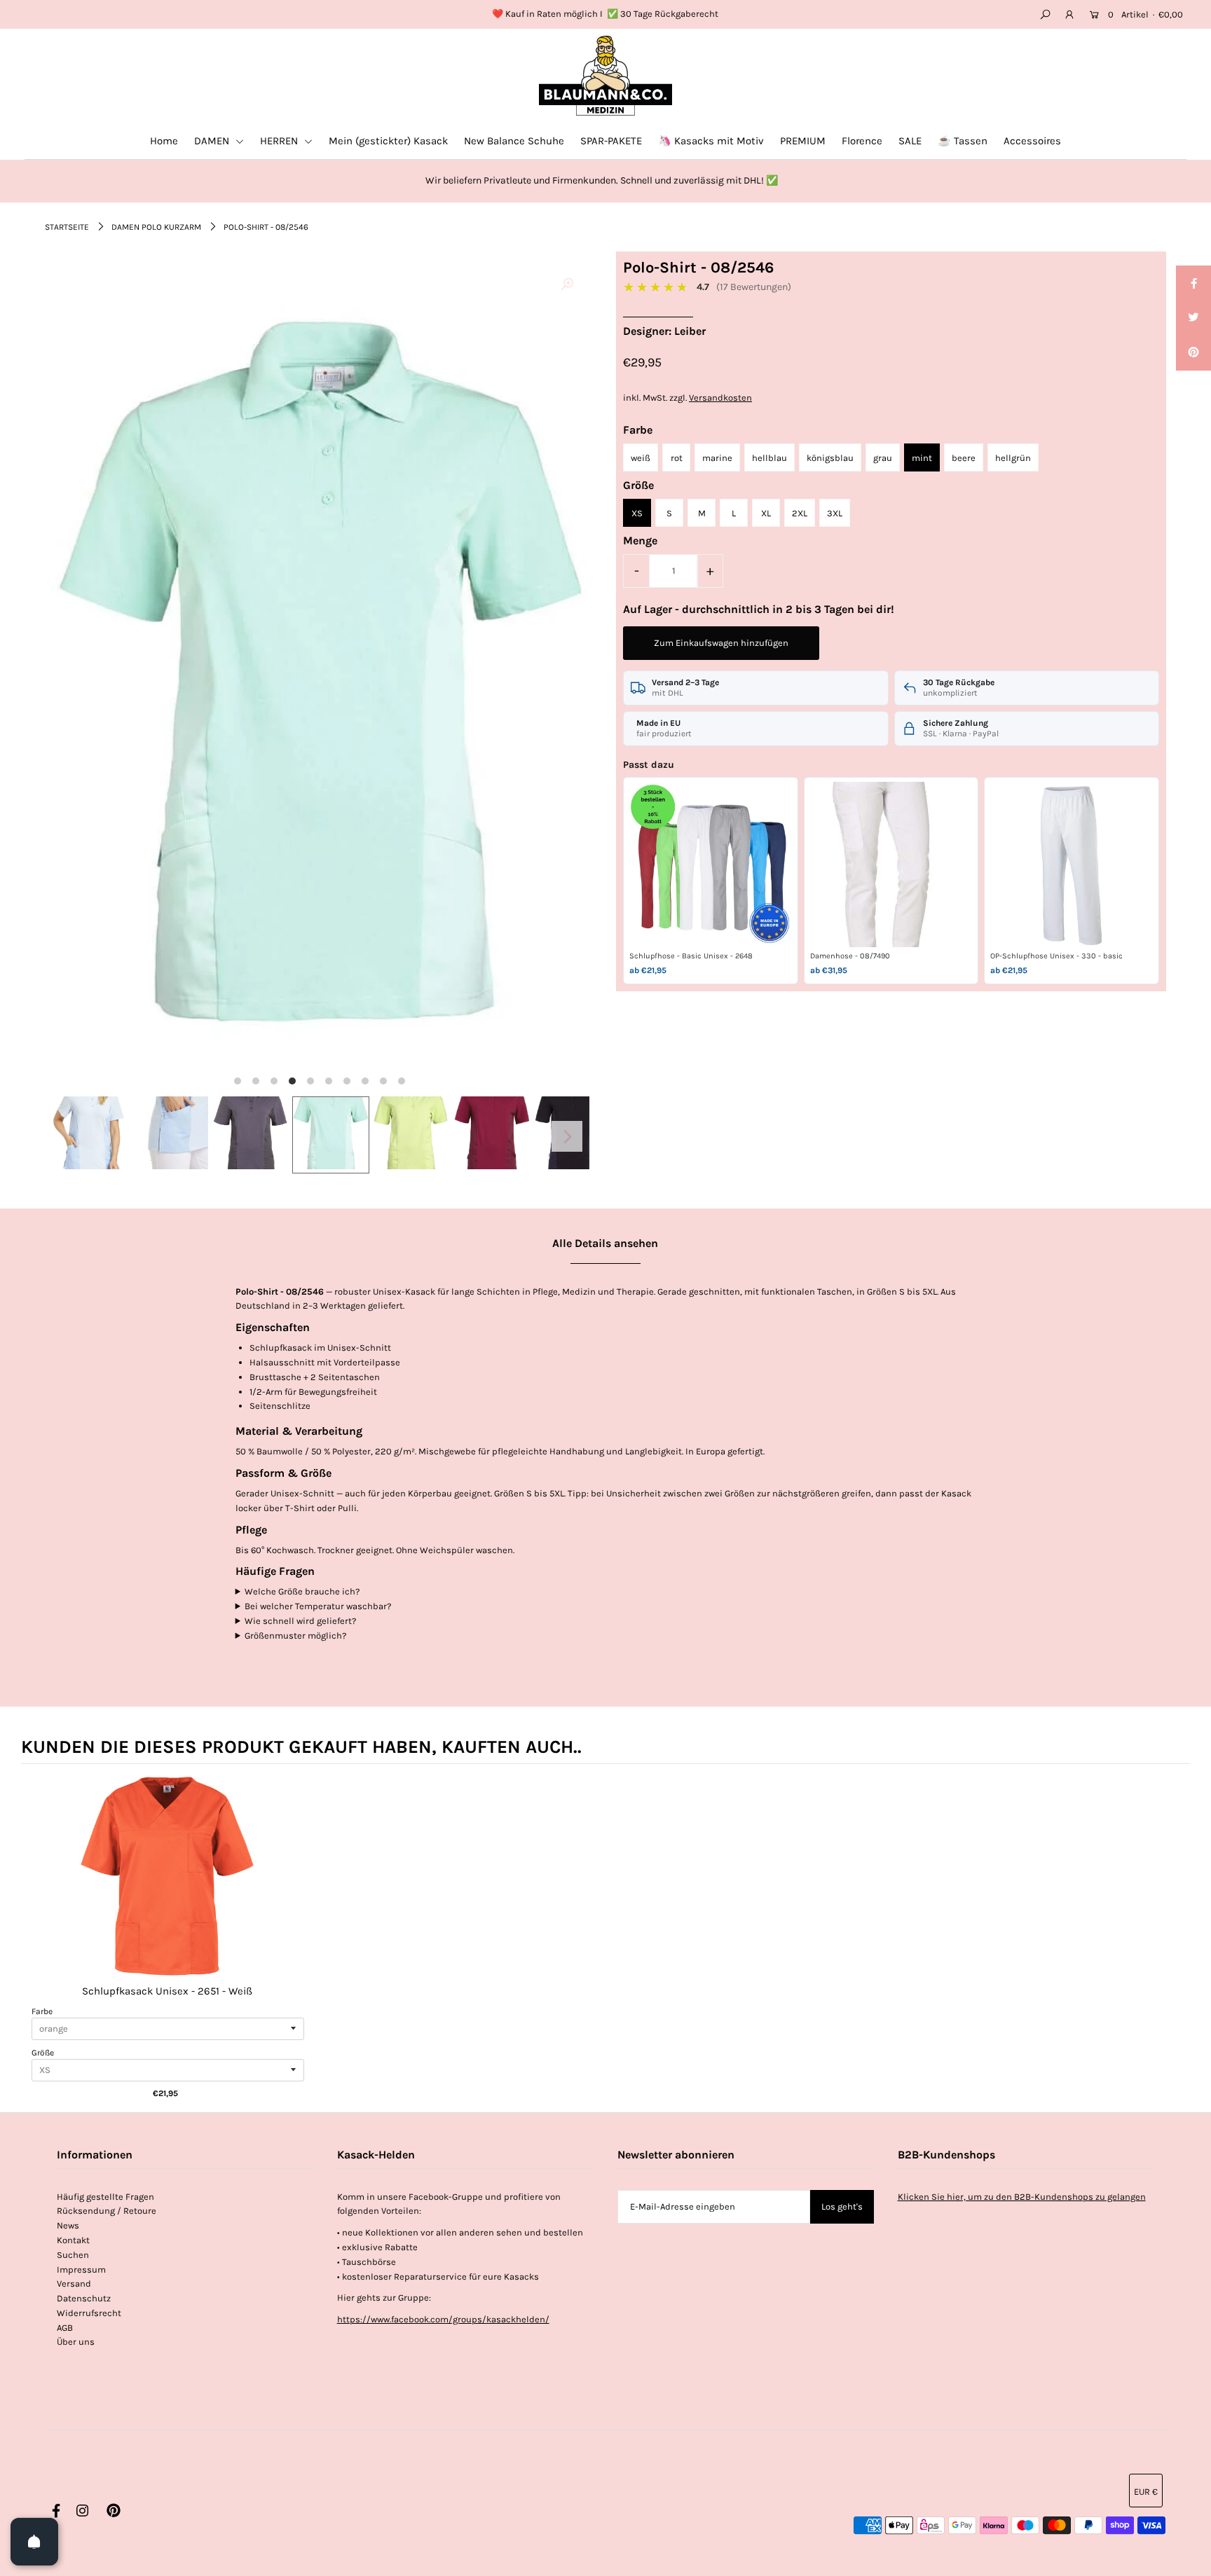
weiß (641, 458)
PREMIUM (803, 141)
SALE (910, 141)
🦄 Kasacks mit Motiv (711, 141)
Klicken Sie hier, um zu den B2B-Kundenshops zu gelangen (1022, 2197)
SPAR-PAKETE (611, 141)
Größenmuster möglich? (295, 1635)
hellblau (769, 458)
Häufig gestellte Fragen (105, 2197)
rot (677, 458)
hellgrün (1013, 458)
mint (922, 458)
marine (717, 458)
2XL (800, 513)
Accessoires (1032, 141)
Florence (862, 141)
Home (164, 141)
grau (883, 458)
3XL (835, 513)
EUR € (1146, 2492)
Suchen (73, 2255)
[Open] (34, 2542)
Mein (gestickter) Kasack (388, 141)
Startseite (67, 227)
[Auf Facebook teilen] (1193, 283)
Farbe (42, 2011)
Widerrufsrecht (89, 2313)
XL (766, 513)
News (68, 2225)
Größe (43, 2053)
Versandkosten (720, 398)
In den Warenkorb (167, 1890)
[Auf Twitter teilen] (1193, 318)
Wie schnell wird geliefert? (300, 1621)
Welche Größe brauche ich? (302, 1591)
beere (964, 458)
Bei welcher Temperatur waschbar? (318, 1606)
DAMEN (213, 141)
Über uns (76, 2342)
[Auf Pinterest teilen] (1193, 353)
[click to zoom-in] (567, 284)
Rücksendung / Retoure (107, 2211)
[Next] (567, 1136)
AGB (65, 2328)
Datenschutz (84, 2298)
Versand (74, 2284)
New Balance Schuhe (514, 141)
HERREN (280, 141)
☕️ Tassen (963, 141)
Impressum (81, 2270)
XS (637, 513)
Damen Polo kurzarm (156, 227)
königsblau (830, 458)
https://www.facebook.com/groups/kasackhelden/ (443, 2319)
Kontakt (73, 2240)
